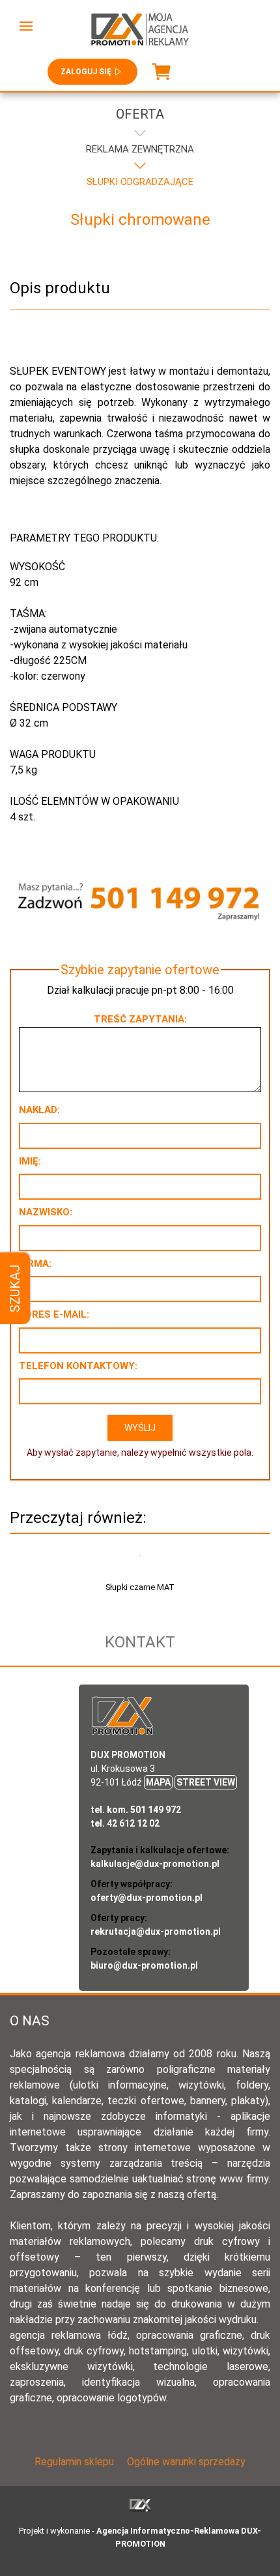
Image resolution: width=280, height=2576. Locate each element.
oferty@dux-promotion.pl (147, 1898)
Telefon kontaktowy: (78, 1366)
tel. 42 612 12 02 (125, 1823)
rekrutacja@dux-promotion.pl (156, 1932)
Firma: (35, 1264)
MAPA (158, 1782)
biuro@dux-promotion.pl (144, 1965)
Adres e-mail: (54, 1314)
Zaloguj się (86, 72)
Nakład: (39, 1110)
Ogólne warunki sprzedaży (186, 2462)
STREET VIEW (206, 1782)
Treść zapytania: (140, 1019)
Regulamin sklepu (74, 2462)
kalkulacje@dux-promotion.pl (155, 1864)
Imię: (30, 1161)
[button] (26, 26)
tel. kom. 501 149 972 (136, 1810)
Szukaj (15, 1288)
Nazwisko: (46, 1212)
